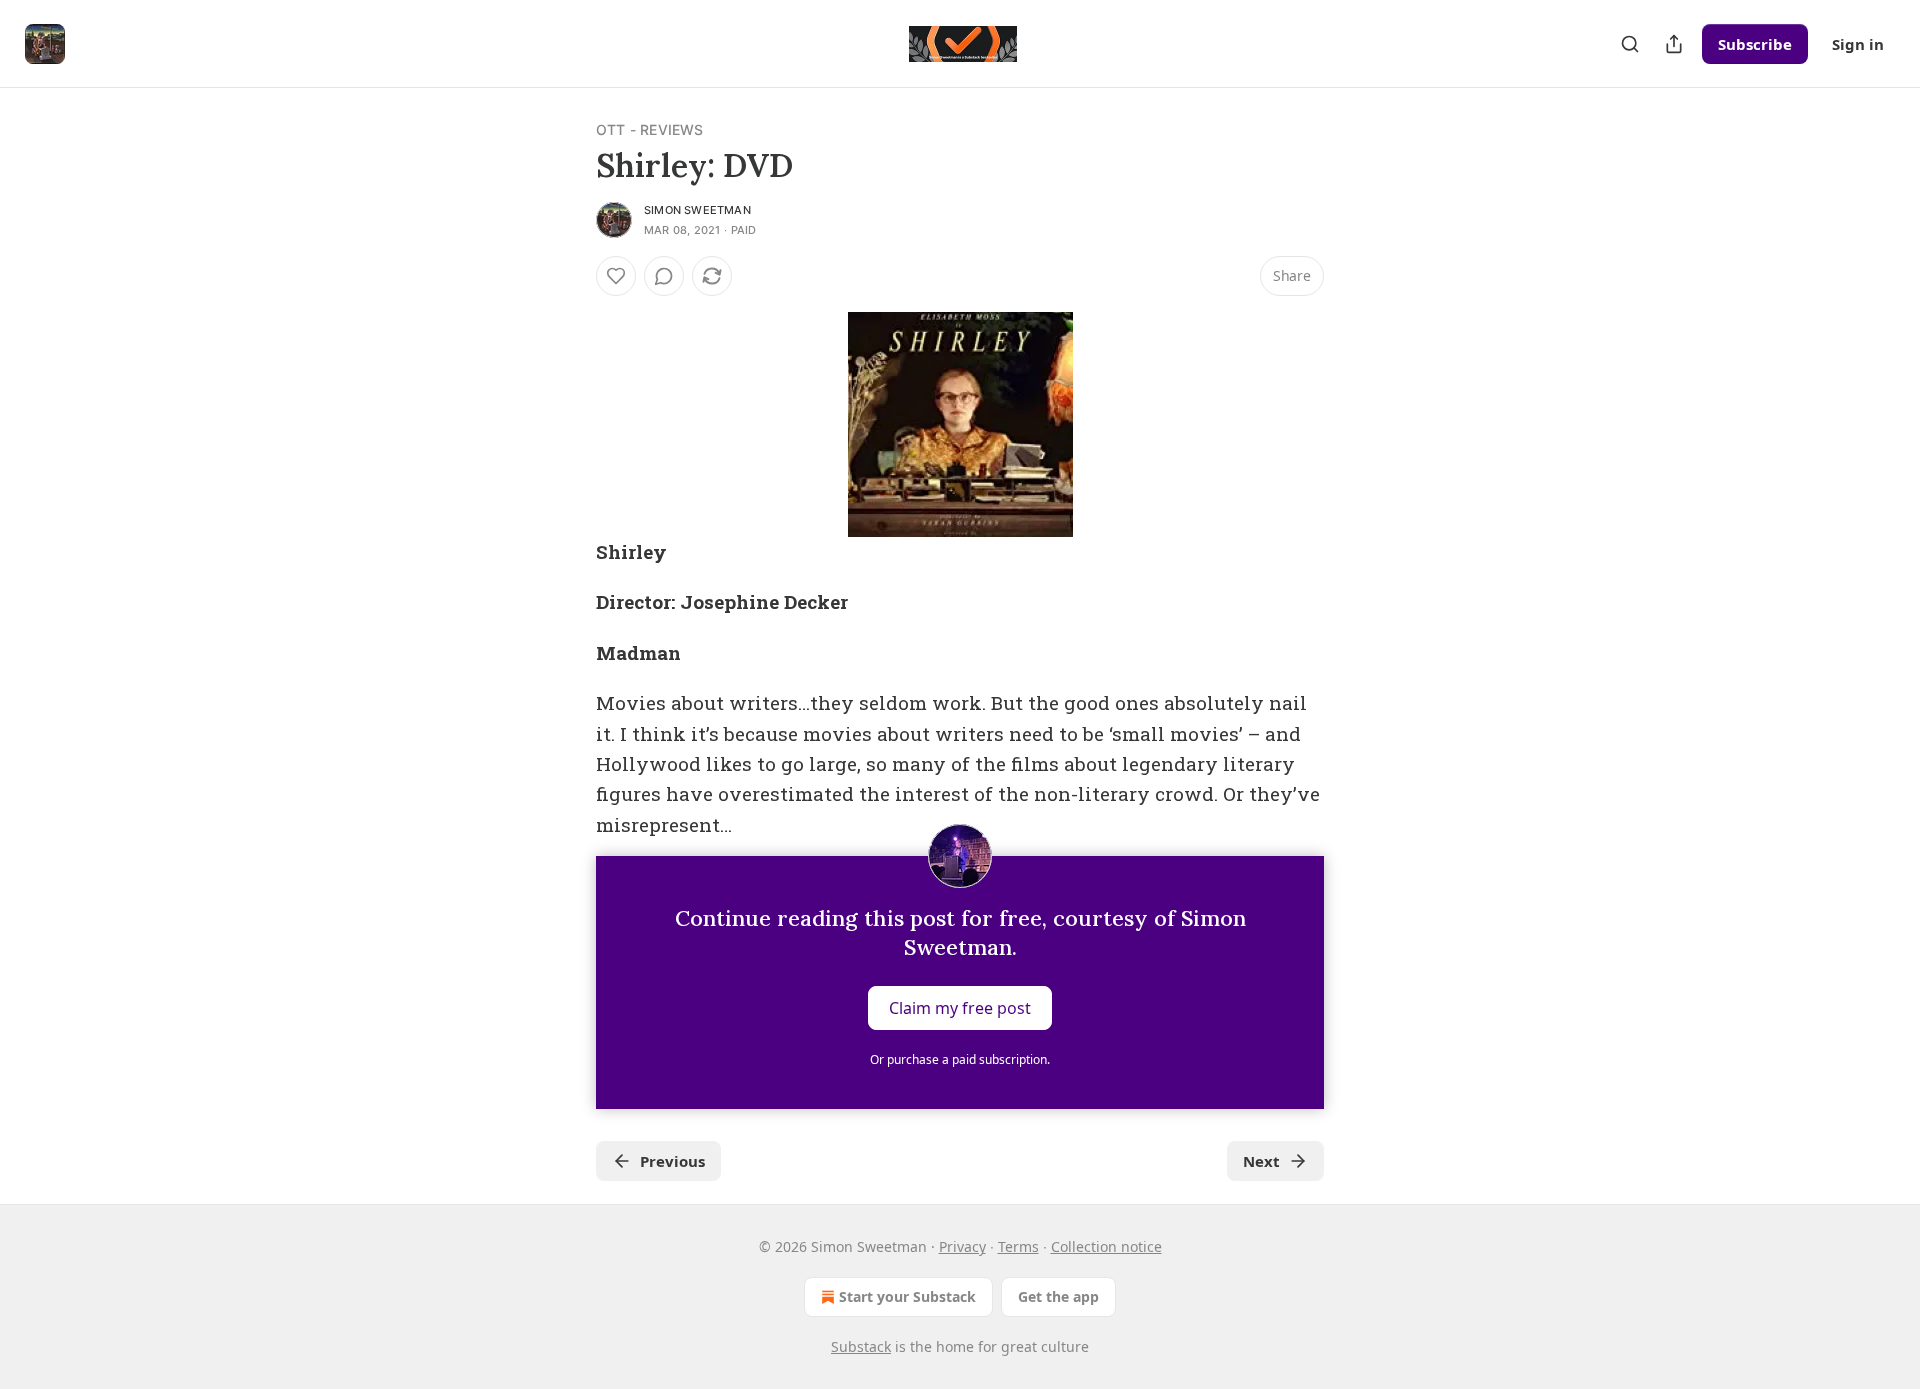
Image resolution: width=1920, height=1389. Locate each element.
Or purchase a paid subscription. (960, 1059)
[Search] (1630, 44)
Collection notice (1106, 1246)
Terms (1018, 1246)
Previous (672, 1161)
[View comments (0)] (664, 276)
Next (1261, 1161)
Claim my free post (960, 1008)
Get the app (1058, 1296)
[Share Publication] (1674, 44)
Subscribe (1755, 44)
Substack (861, 1346)
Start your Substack (907, 1296)
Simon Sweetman (697, 210)
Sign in (1858, 44)
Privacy (962, 1246)
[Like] (616, 276)
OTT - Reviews (650, 129)
